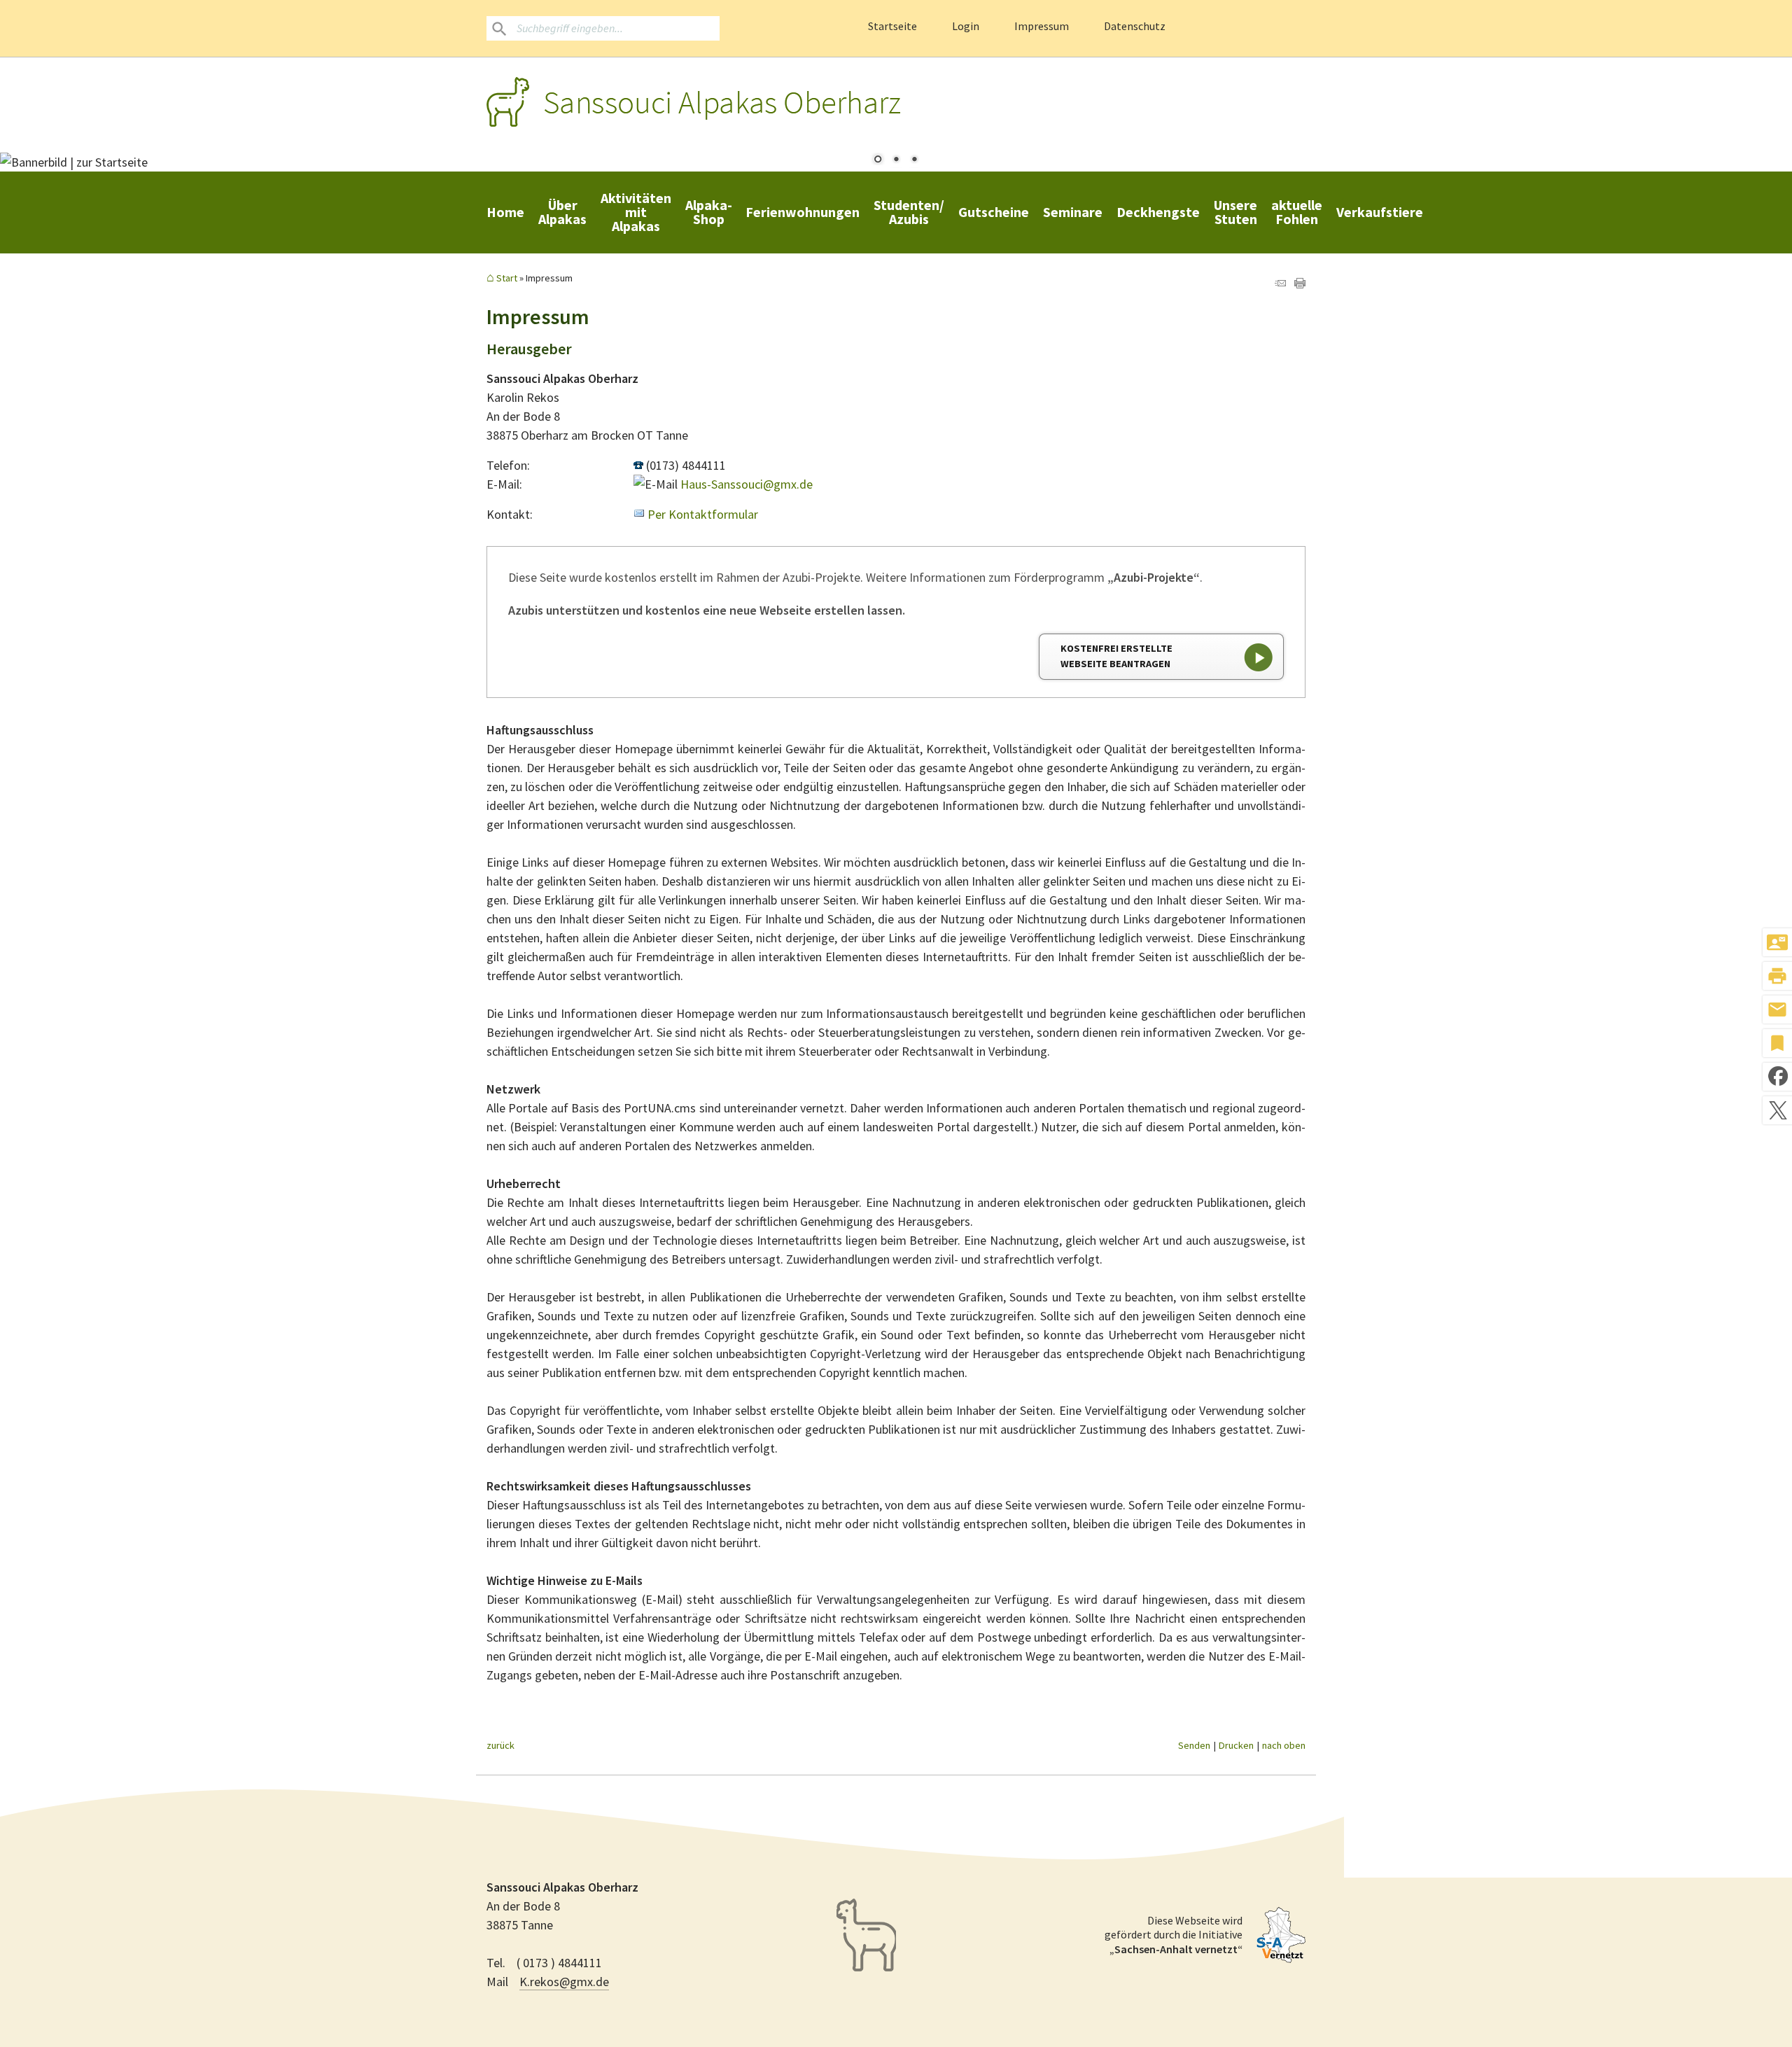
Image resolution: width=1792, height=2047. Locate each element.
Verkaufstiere (1380, 212)
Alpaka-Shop (708, 212)
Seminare (1073, 212)
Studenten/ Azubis (909, 212)
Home (505, 212)
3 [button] (914, 160)
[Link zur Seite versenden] (1280, 284)
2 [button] (896, 160)
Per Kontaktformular (703, 514)
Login (966, 26)
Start (507, 278)
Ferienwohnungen (803, 212)
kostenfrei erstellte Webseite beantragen (1116, 656)
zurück (500, 1745)
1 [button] (878, 160)
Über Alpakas (562, 212)
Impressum (1042, 26)
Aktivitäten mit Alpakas (636, 212)
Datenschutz (1135, 26)
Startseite (892, 26)
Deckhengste (1158, 212)
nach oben (1284, 1745)
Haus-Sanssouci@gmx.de (747, 484)
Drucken (1236, 1745)
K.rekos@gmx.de (564, 1982)
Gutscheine (994, 212)
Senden (1194, 1745)
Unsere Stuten (1235, 212)
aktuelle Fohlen (1297, 212)
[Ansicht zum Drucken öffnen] (1300, 284)
